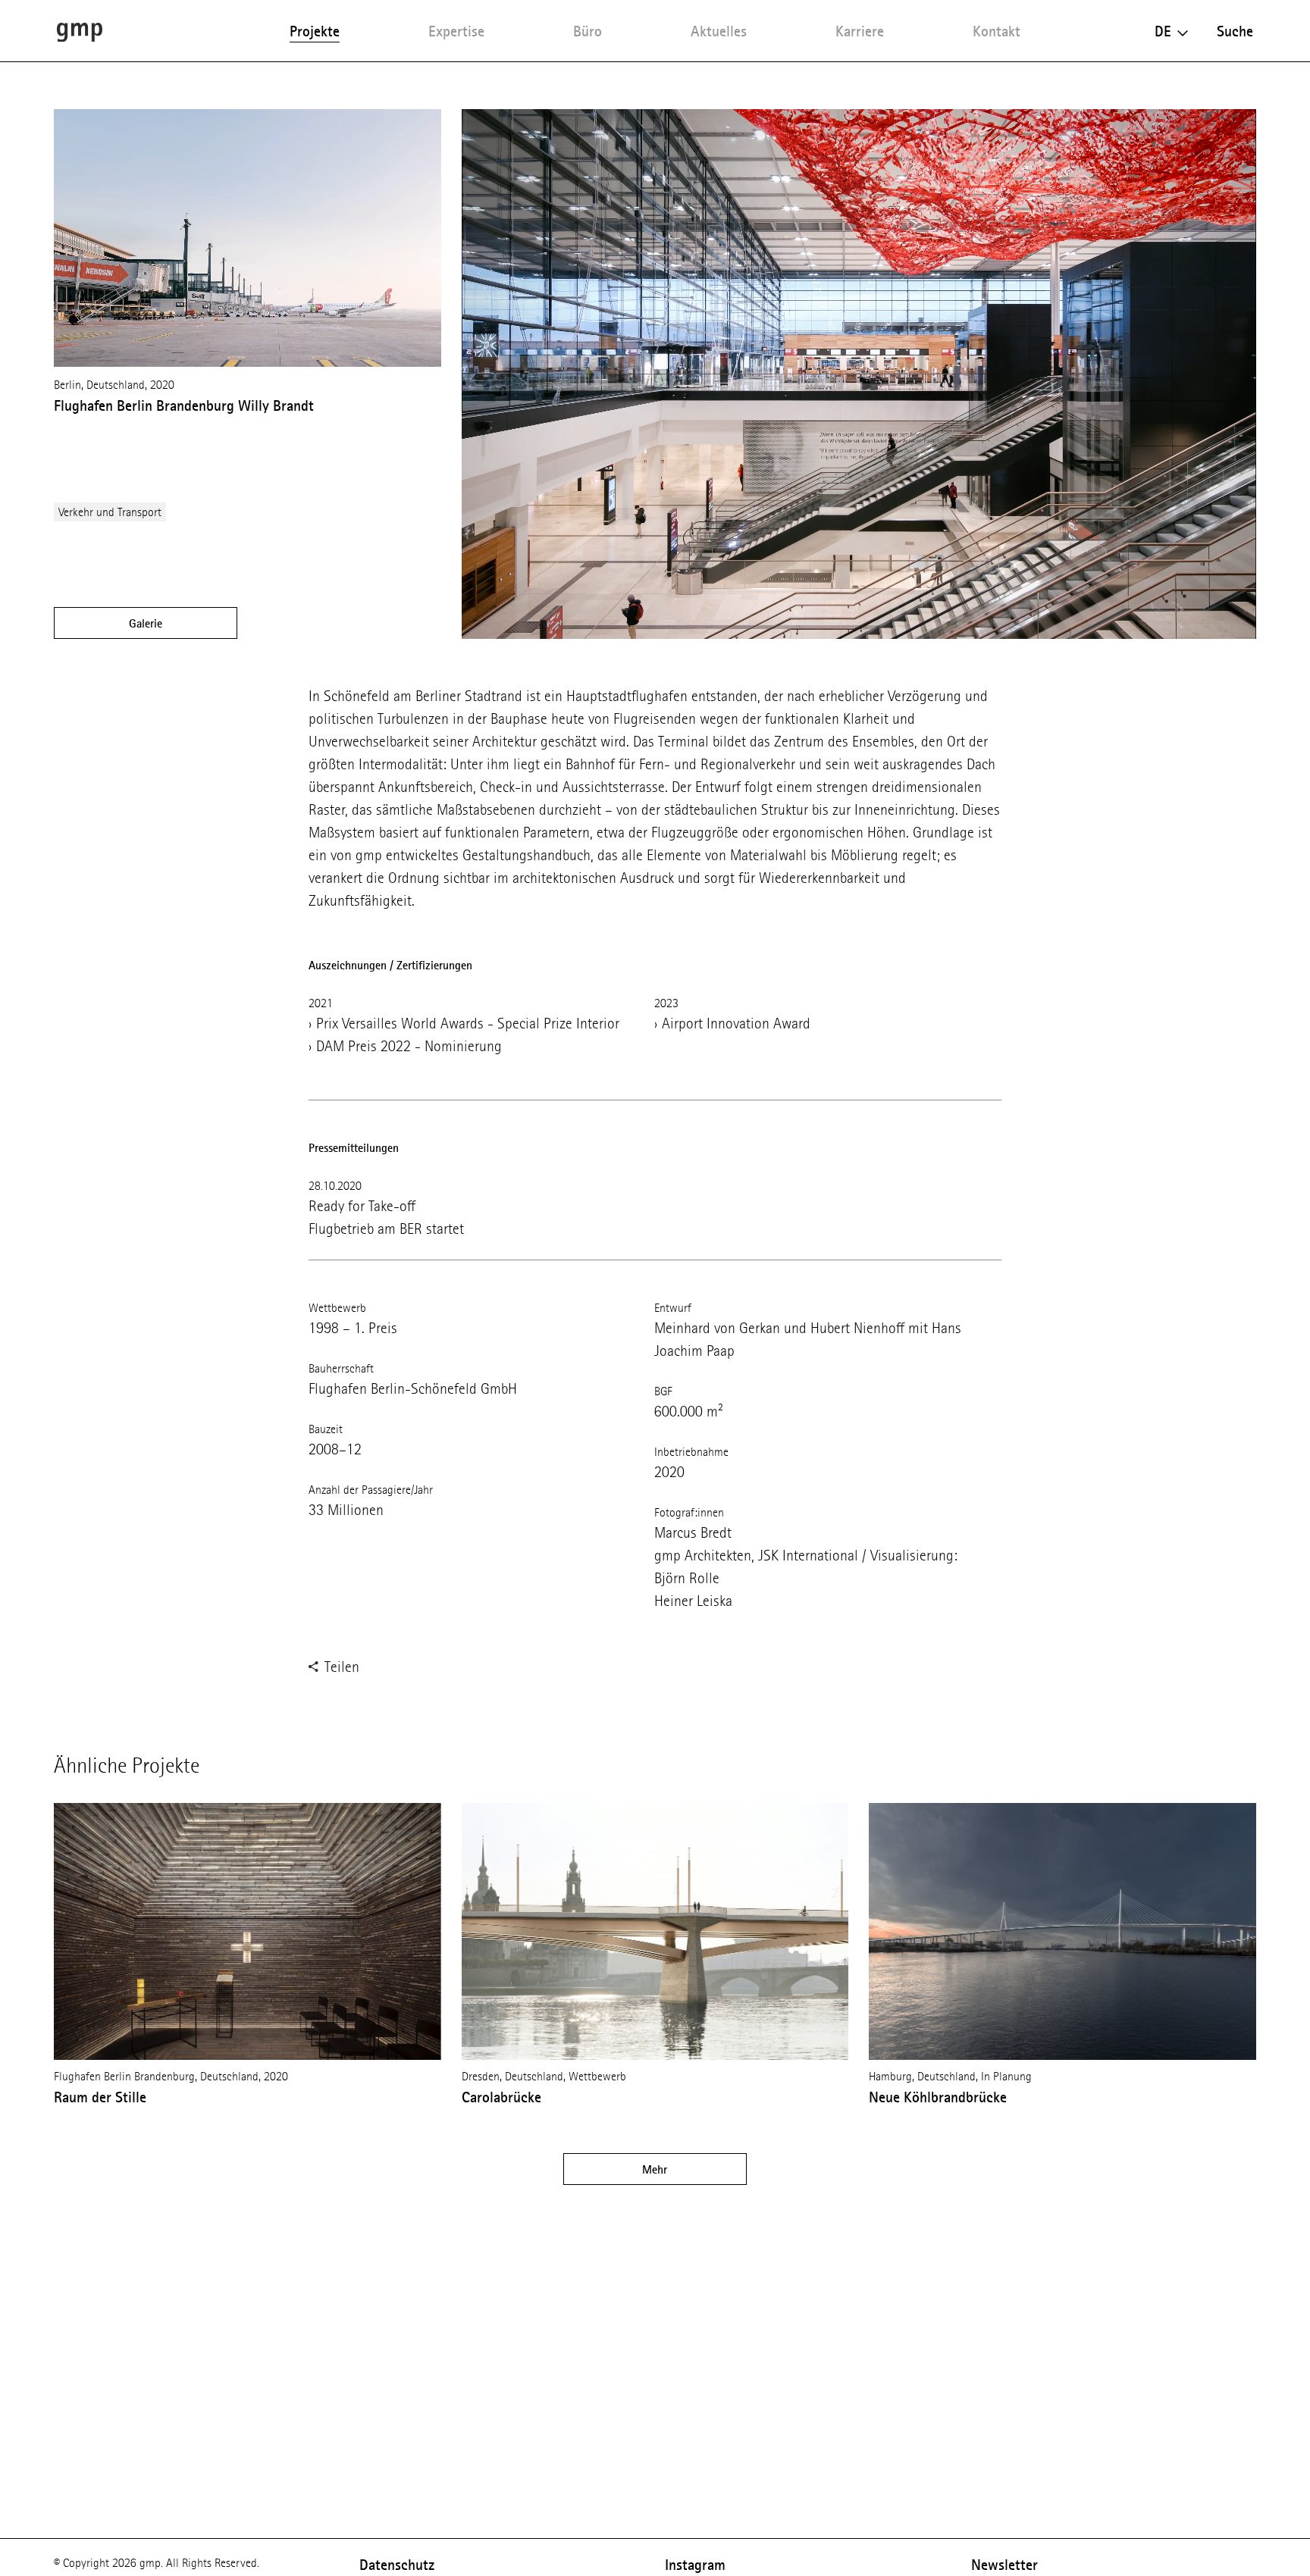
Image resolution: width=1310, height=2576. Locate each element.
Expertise (456, 31)
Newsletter (1004, 2565)
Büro (588, 31)
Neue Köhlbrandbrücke (938, 2097)
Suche (1235, 31)
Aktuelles (719, 31)
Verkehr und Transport (110, 512)
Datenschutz (397, 2565)
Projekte (315, 31)
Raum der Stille (100, 2097)
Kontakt (997, 31)
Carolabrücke (501, 2097)
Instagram (695, 2565)
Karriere (860, 31)
